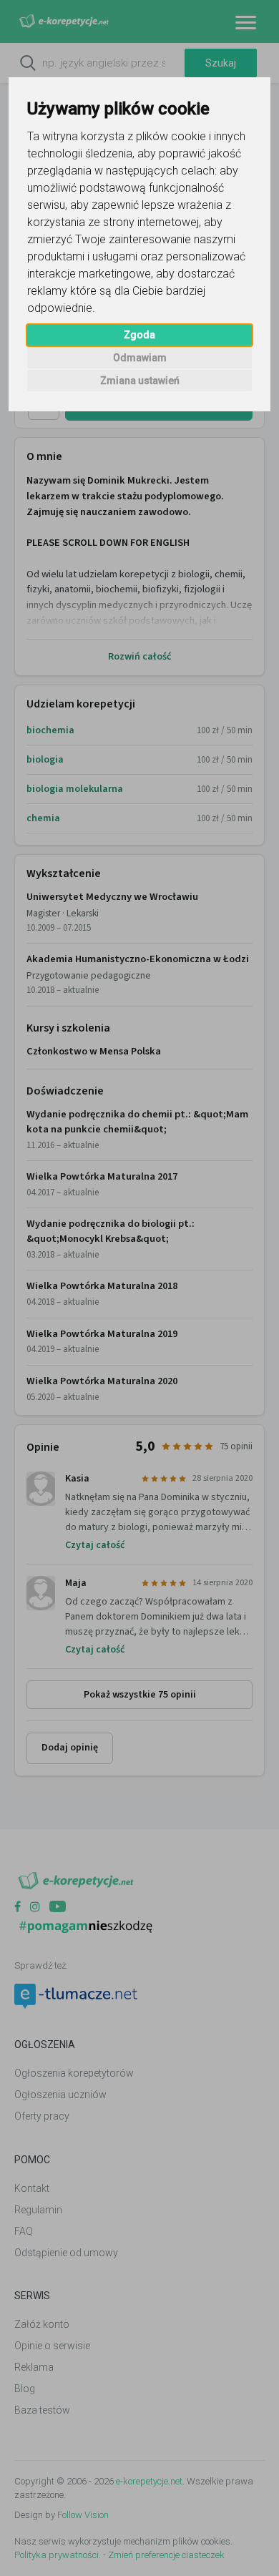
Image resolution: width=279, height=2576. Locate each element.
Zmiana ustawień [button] (140, 381)
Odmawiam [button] (140, 358)
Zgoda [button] (139, 335)
